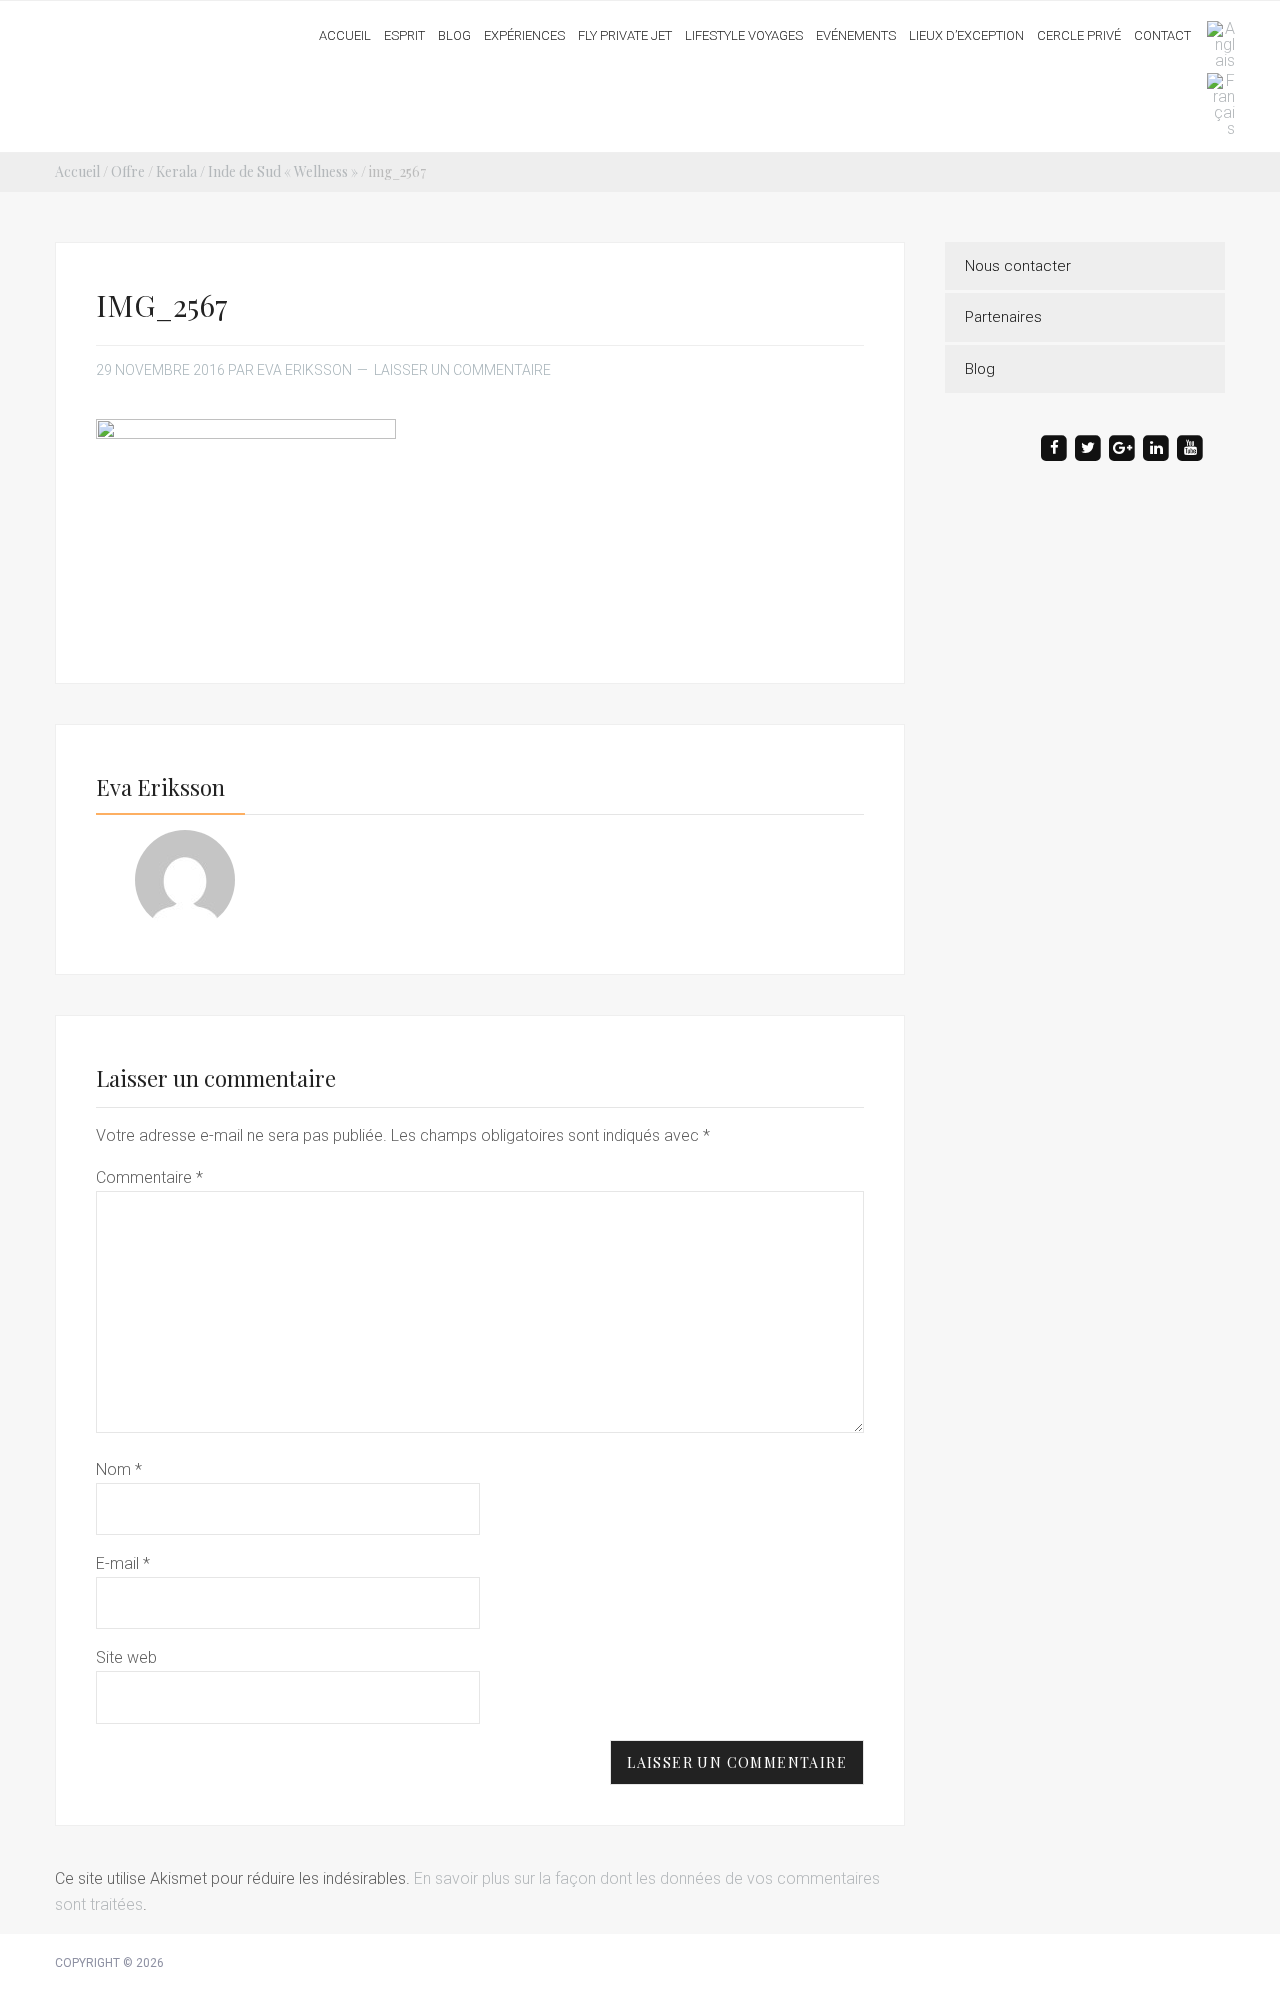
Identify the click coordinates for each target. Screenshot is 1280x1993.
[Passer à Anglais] (1216, 45)
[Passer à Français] (1216, 105)
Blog (980, 369)
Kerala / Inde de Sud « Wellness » (257, 171)
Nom (119, 1469)
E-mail (123, 1563)
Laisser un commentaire (462, 370)
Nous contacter (1018, 266)
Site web (126, 1657)
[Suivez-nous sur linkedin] (1156, 448)
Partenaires (1003, 317)
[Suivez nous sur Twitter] (1088, 448)
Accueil (77, 171)
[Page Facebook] (1054, 448)
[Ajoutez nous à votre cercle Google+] (1122, 448)
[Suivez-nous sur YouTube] (1190, 448)
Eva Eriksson (133, 29)
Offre (128, 171)
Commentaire (149, 1177)
